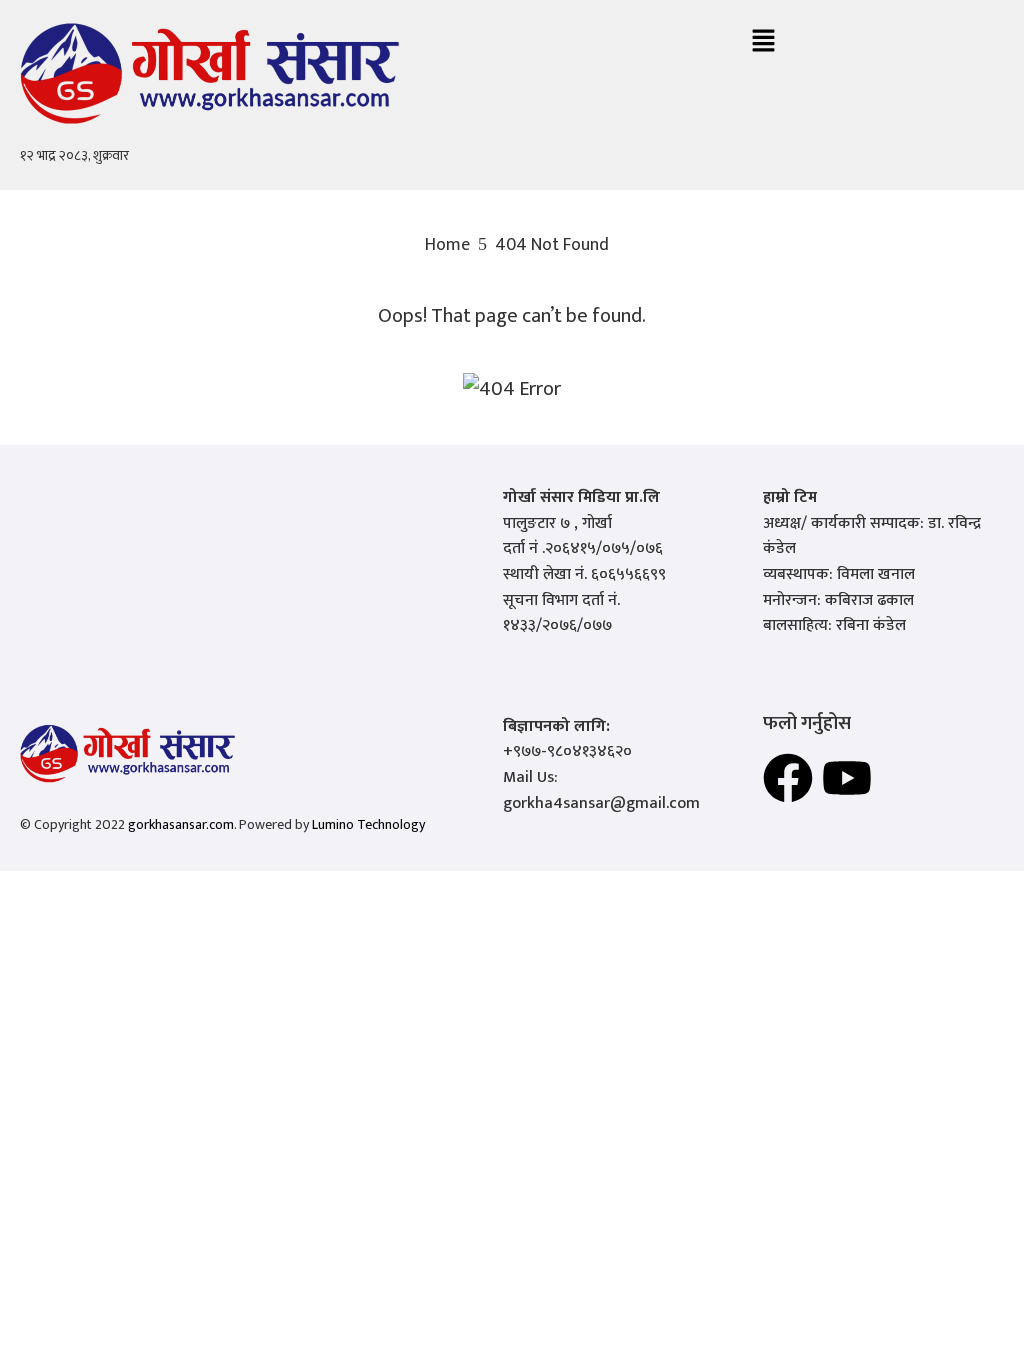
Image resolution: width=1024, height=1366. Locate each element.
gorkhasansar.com (181, 824)
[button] (763, 42)
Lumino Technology (368, 824)
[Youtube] (847, 778)
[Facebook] (788, 778)
